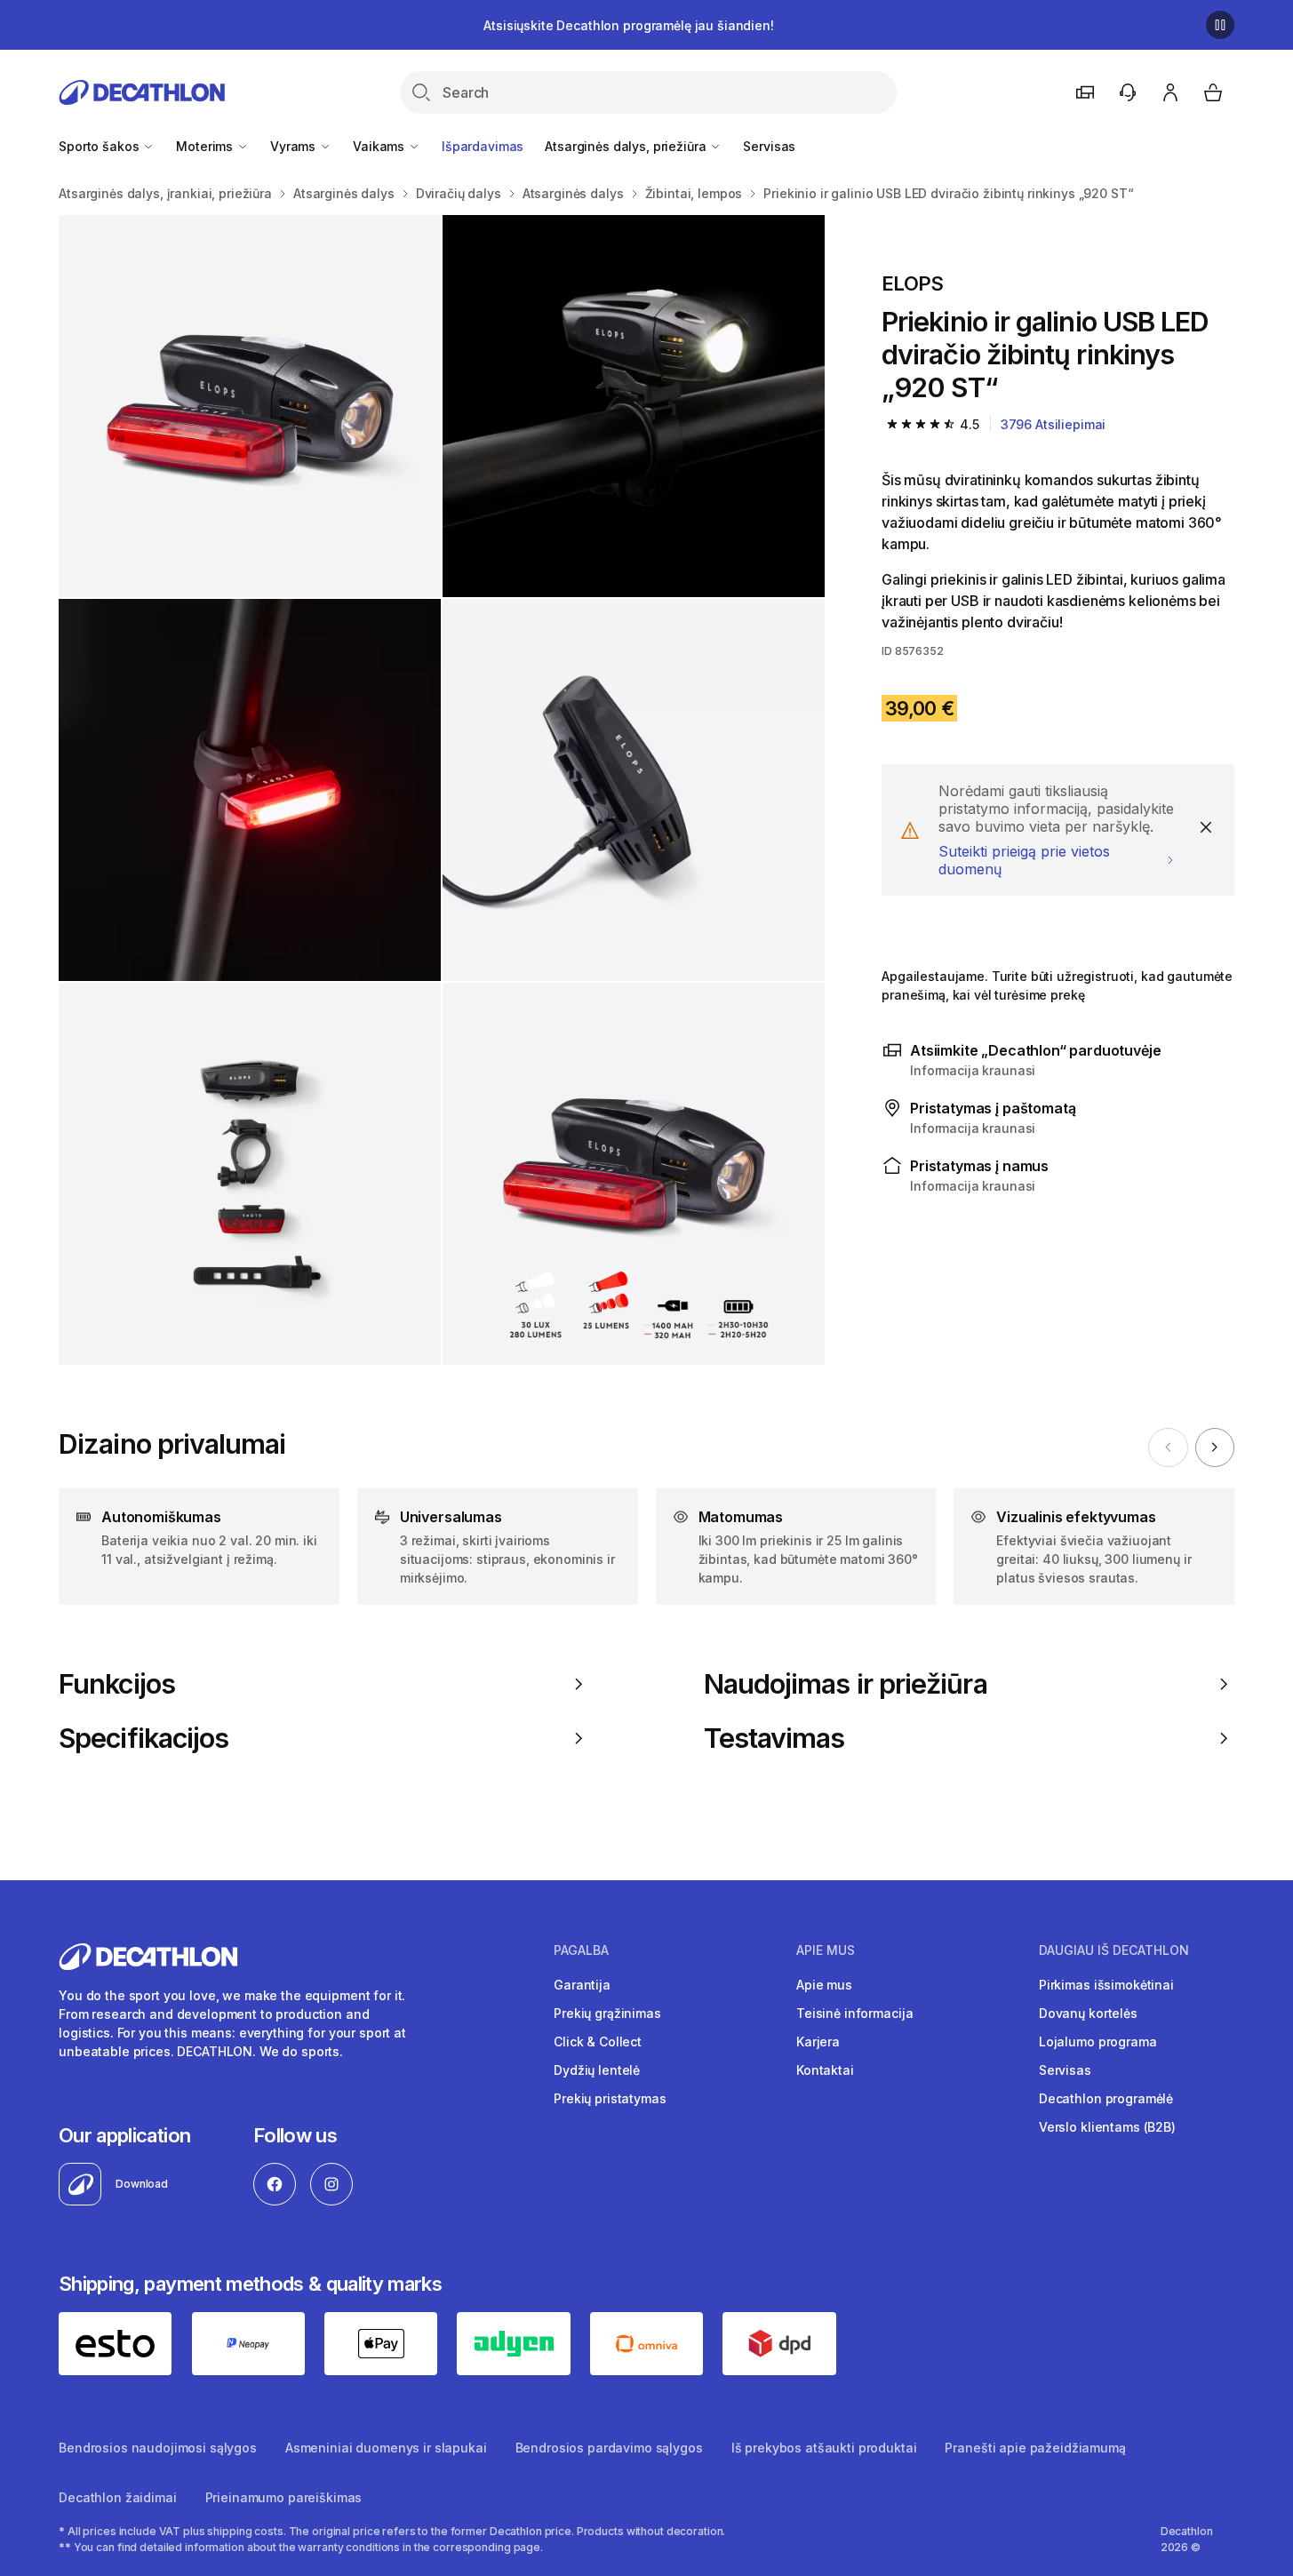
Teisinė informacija (854, 2013)
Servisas (769, 146)
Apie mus (824, 1985)
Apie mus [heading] (826, 1950)
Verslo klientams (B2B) (1107, 2127)
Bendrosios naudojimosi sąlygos (158, 2448)
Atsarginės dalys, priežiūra (627, 146)
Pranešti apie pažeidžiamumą (1035, 2448)
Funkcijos (117, 1684)
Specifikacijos (144, 1738)
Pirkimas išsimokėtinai (1106, 1985)
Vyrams (295, 146)
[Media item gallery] (442, 790)
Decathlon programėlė (1106, 2098)
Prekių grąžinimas (607, 2013)
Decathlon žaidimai (117, 2497)
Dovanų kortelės (1088, 2013)
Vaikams (380, 146)
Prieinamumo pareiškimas (284, 2497)
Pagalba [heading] (581, 1950)
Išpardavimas (483, 146)
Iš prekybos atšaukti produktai (824, 2448)
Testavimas (774, 1738)
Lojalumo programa (1098, 2042)
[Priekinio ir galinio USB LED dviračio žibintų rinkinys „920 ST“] (250, 406)
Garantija (582, 1985)
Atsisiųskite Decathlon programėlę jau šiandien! (628, 25)
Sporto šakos (100, 146)
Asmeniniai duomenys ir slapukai (386, 2448)
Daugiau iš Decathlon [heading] (1114, 1950)
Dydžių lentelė (597, 2070)
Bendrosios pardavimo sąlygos (609, 2448)
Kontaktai (825, 2070)
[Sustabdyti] (1220, 25)
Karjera (818, 2042)
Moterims (206, 146)
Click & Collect (598, 2042)
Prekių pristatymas (610, 2098)
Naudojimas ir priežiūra (846, 1684)
